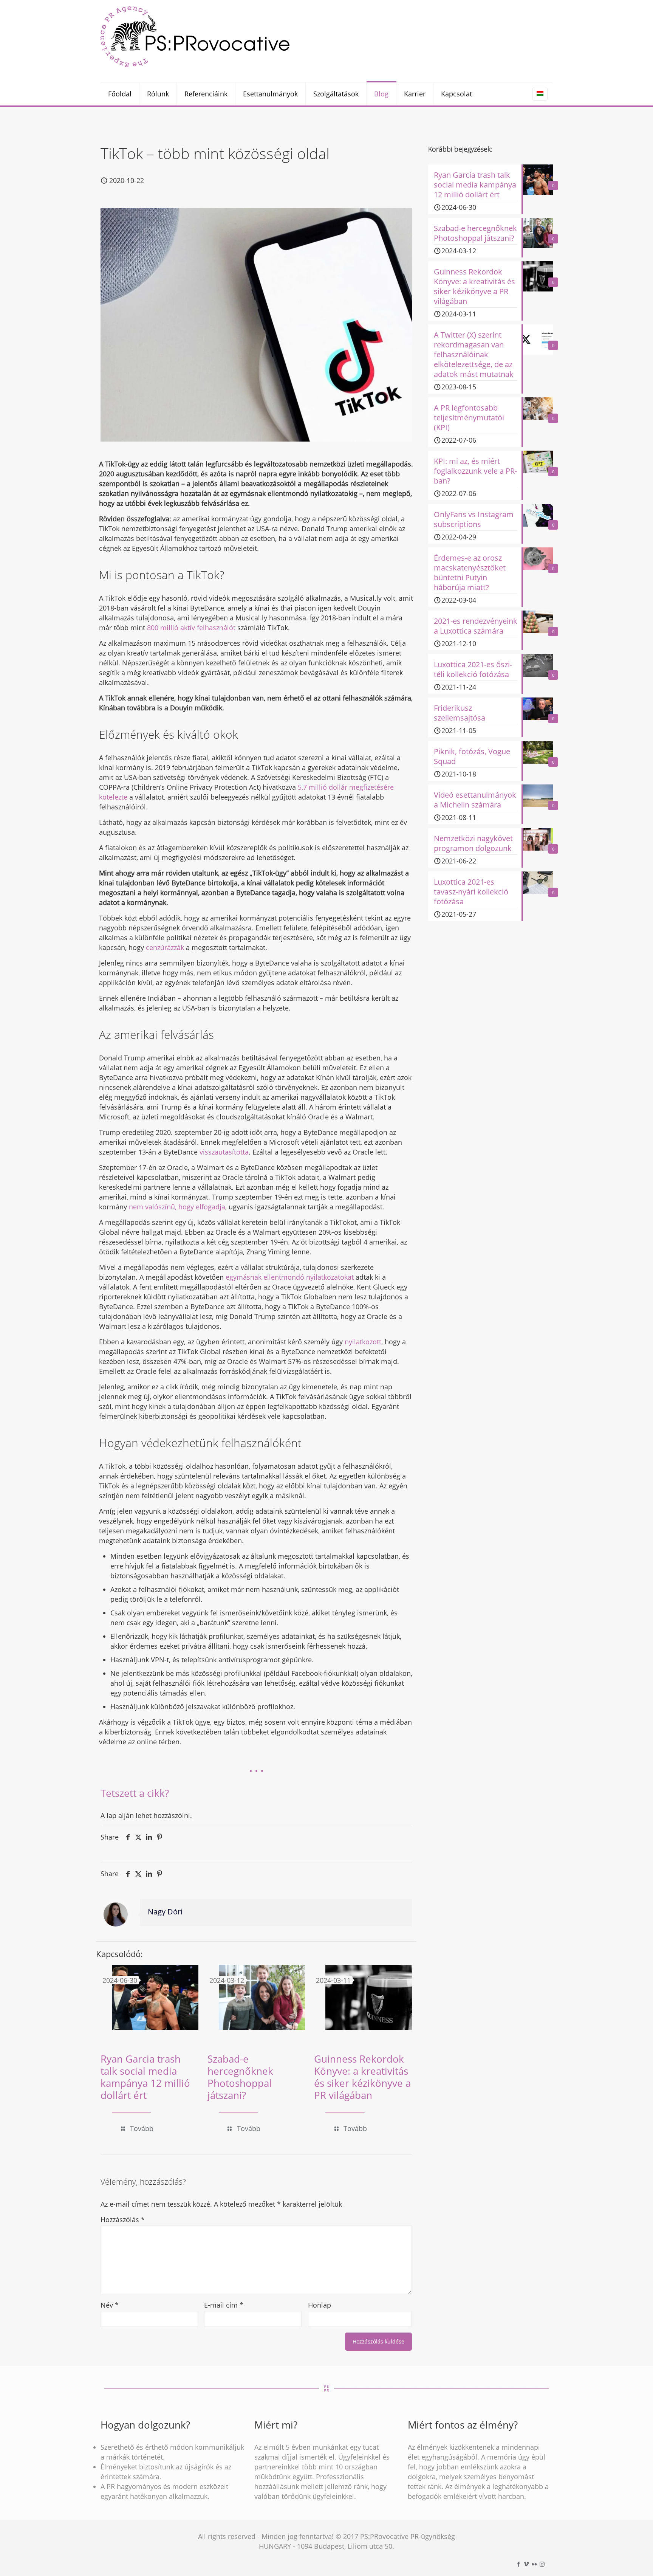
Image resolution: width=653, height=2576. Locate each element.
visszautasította (224, 1152)
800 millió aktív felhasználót (192, 628)
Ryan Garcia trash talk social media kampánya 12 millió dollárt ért (145, 2077)
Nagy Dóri (165, 1912)
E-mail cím (224, 2305)
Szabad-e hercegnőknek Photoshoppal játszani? (240, 2077)
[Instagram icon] (542, 2564)
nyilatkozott (363, 1342)
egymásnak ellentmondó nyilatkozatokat (290, 1277)
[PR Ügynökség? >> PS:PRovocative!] (195, 36)
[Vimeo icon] (526, 2564)
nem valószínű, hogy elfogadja (177, 1207)
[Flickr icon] (534, 2564)
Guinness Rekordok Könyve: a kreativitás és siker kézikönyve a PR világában (362, 2077)
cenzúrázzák (165, 947)
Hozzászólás (123, 2220)
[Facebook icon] (518, 2564)
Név (110, 2305)
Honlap (320, 2305)
